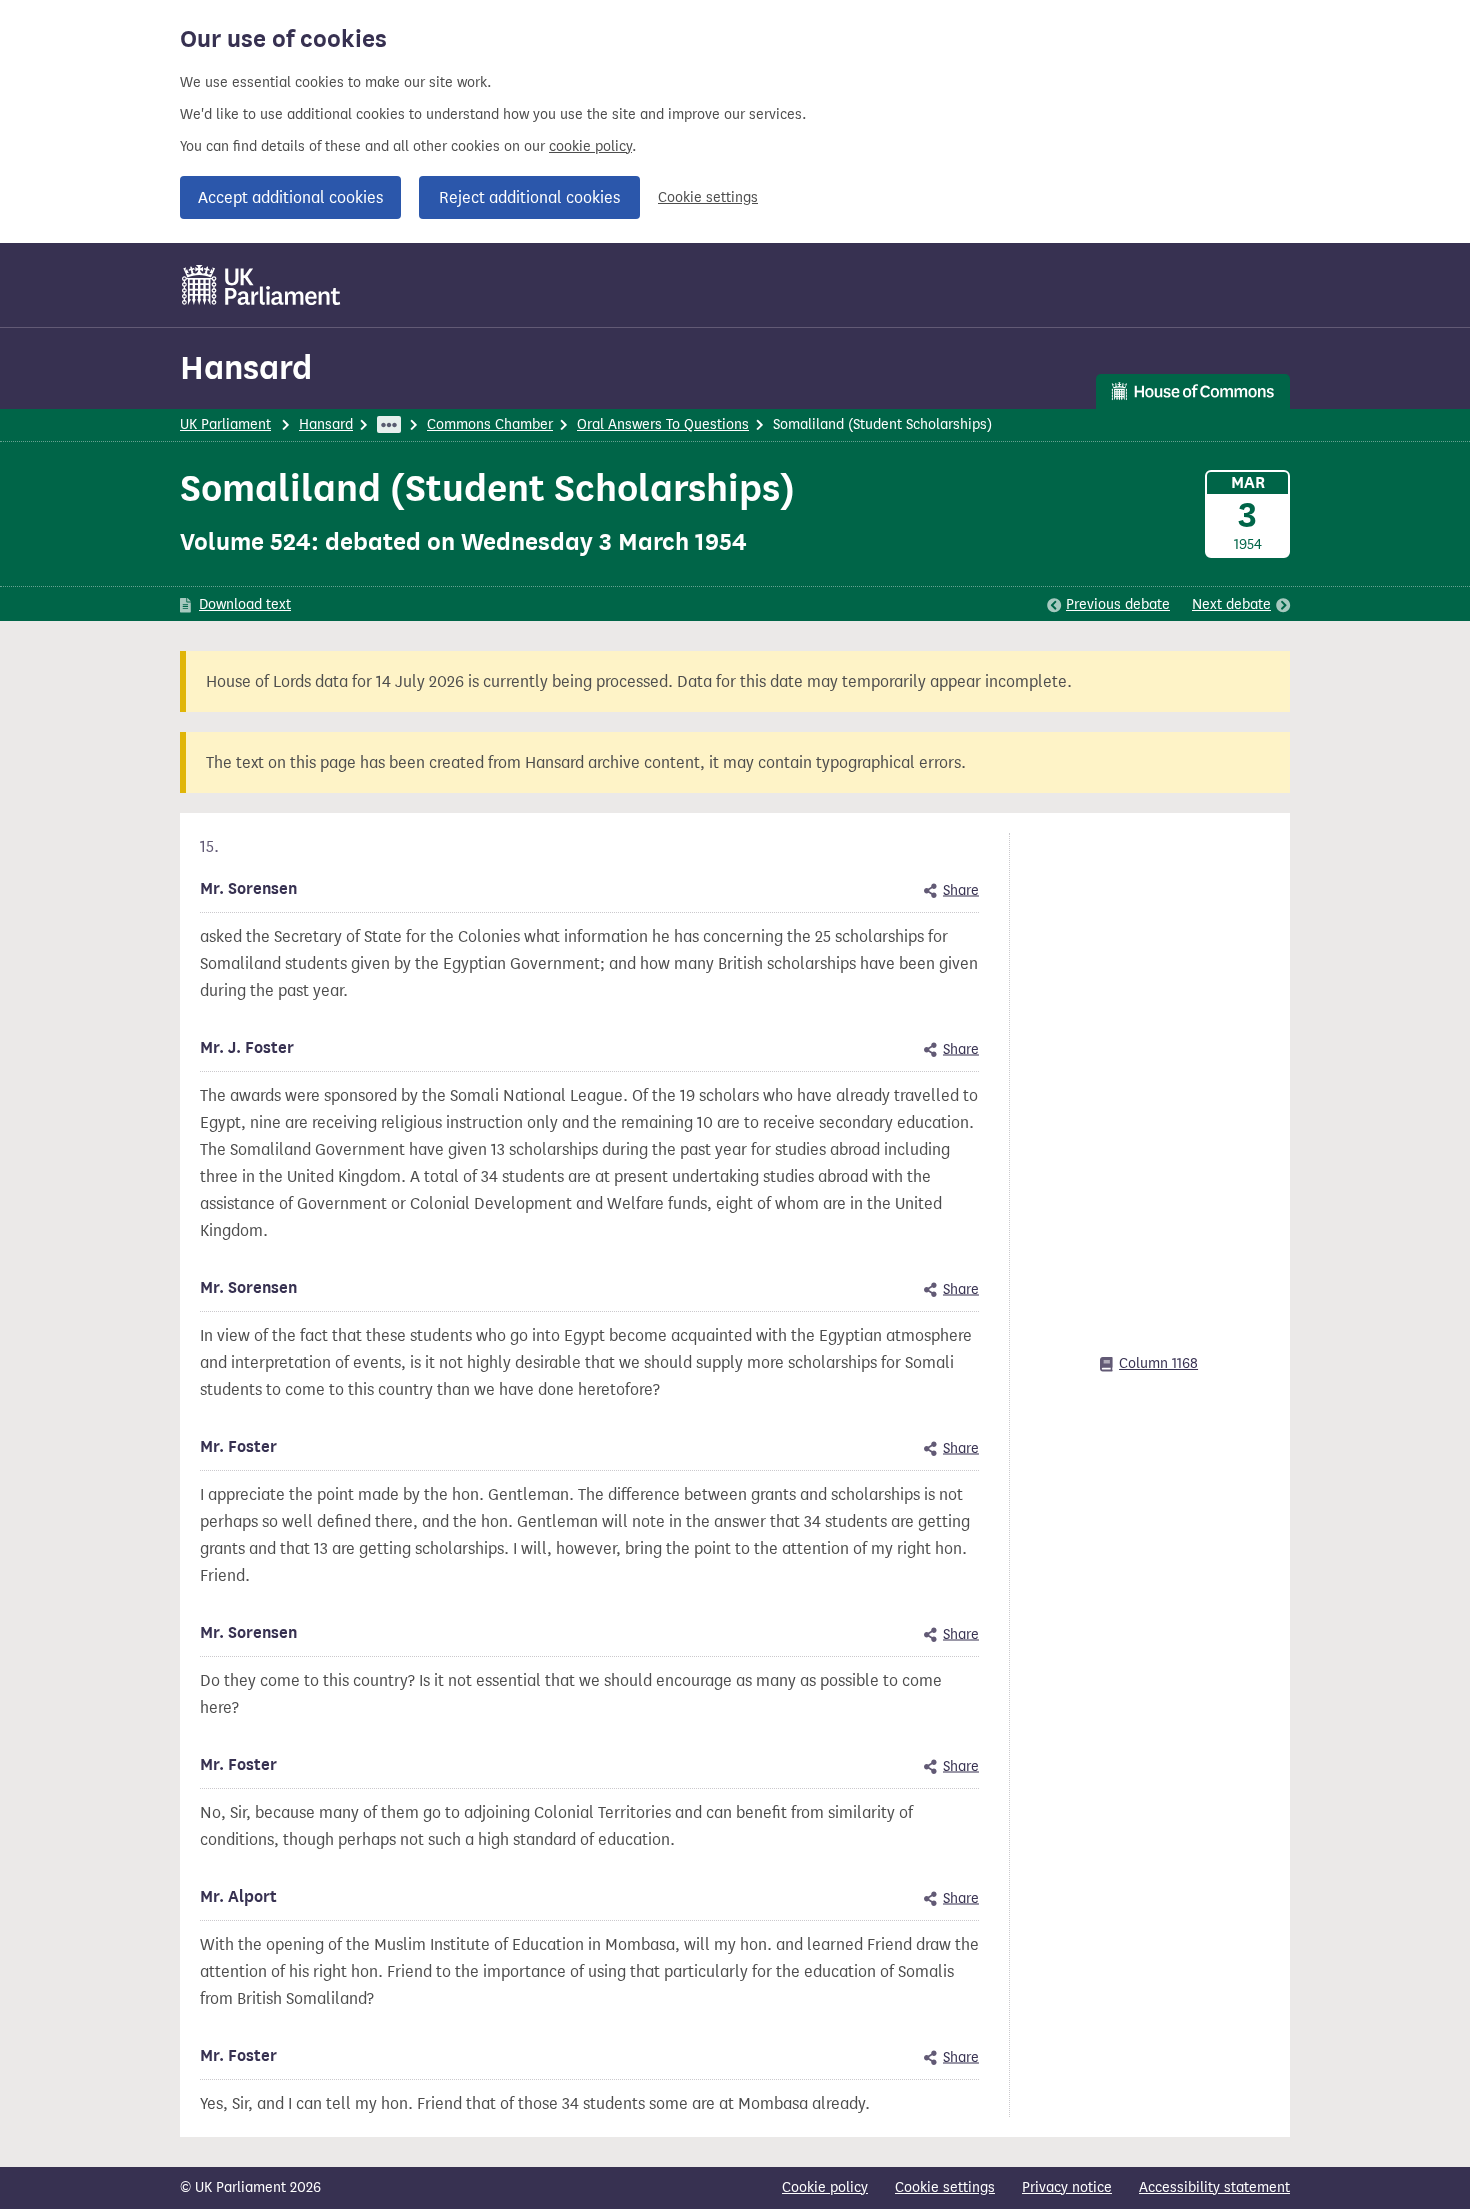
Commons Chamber (490, 424)
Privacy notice (1067, 2187)
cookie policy (590, 146)
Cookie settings (708, 197)
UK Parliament (225, 424)
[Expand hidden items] (389, 424)
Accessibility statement (1214, 2187)
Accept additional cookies (290, 197)
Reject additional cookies (529, 197)
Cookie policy (825, 2187)
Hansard (246, 367)
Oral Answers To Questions (663, 424)
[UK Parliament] (261, 285)
